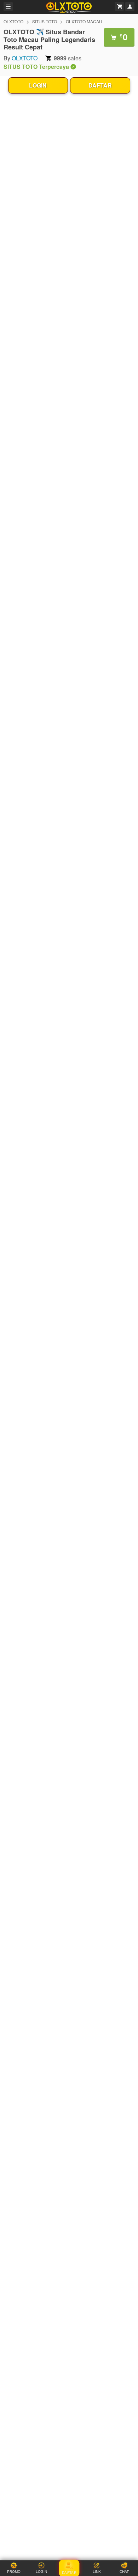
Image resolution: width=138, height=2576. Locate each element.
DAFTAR (100, 85)
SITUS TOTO (45, 21)
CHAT (124, 2572)
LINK (97, 2572)
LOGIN (38, 85)
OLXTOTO (13, 21)
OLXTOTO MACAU (84, 21)
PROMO (14, 2572)
